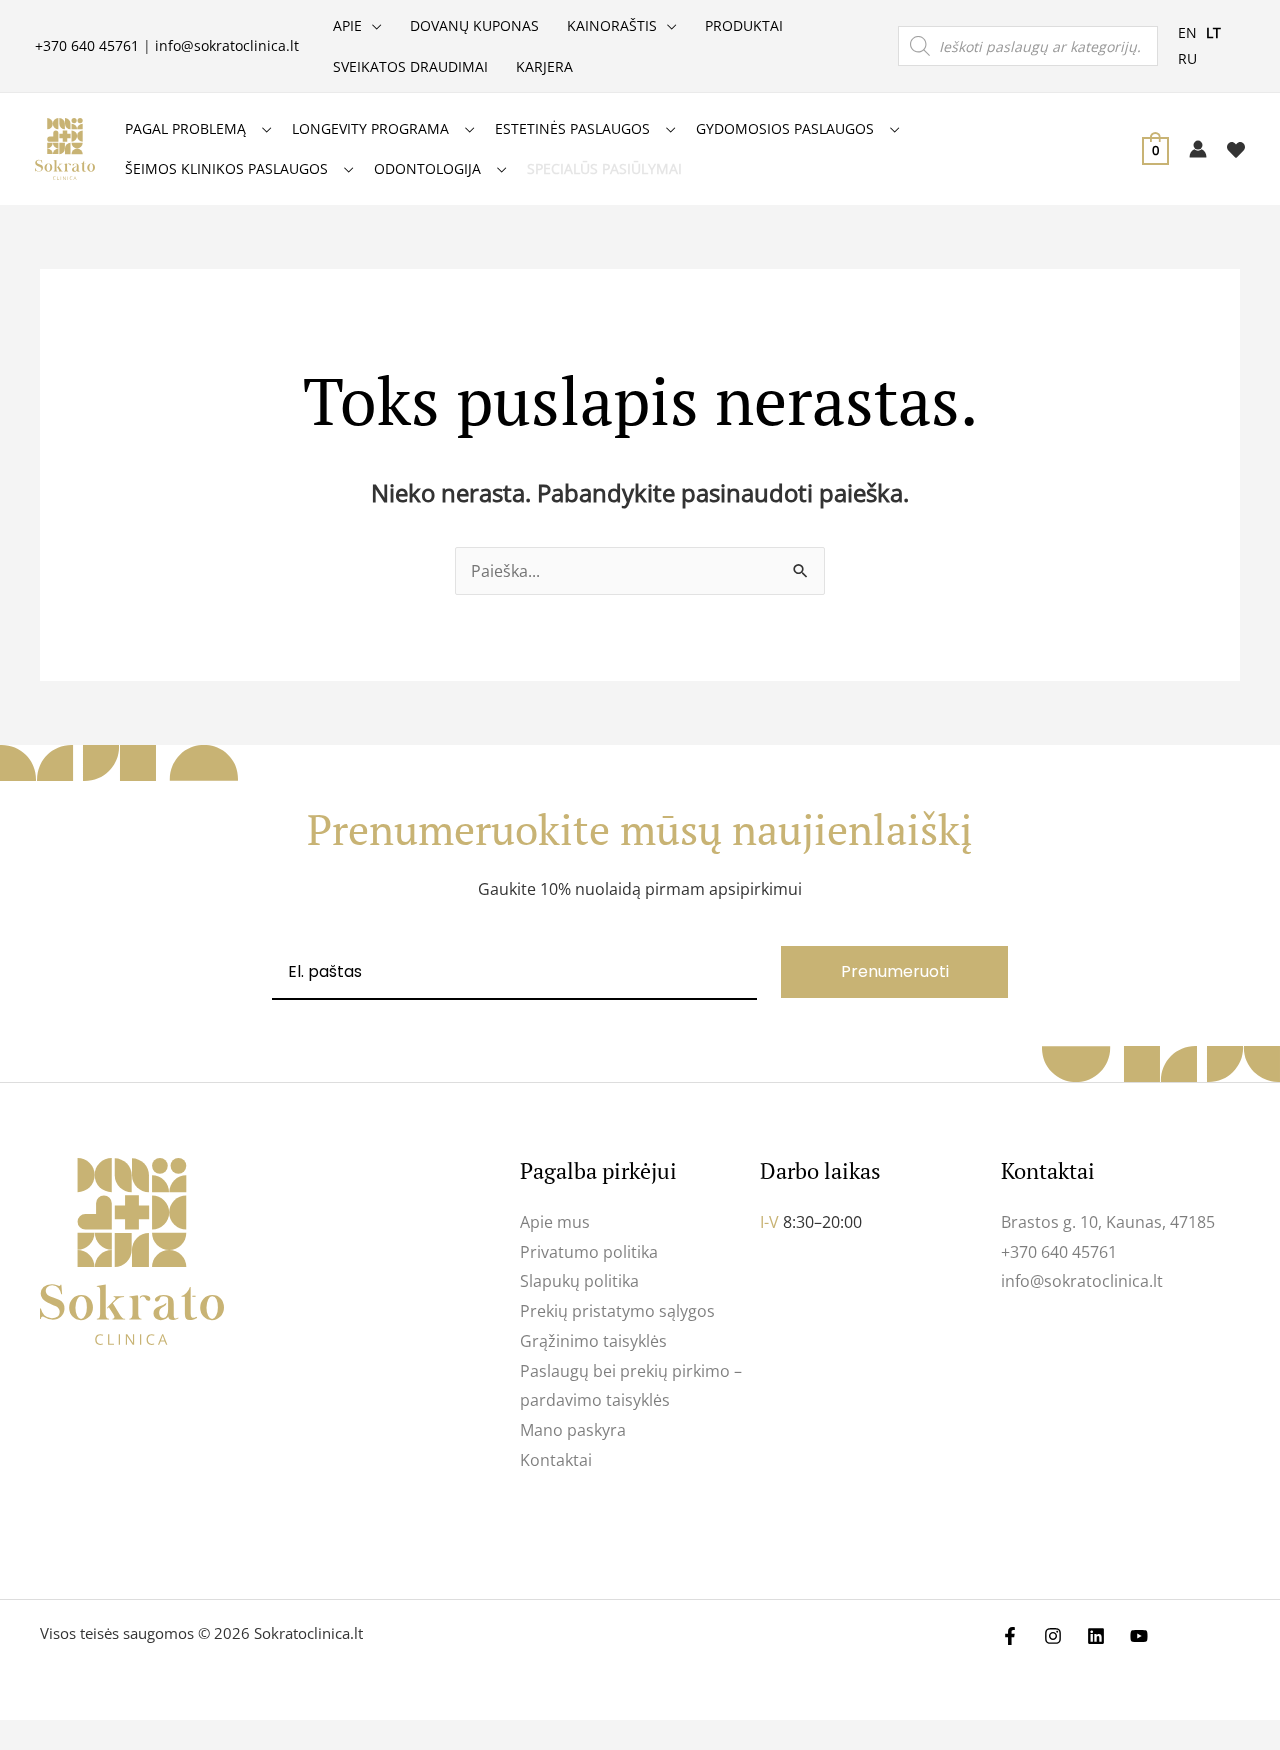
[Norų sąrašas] (1236, 150)
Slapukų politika (579, 1281)
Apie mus (555, 1222)
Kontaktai (556, 1460)
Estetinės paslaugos (572, 128)
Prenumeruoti (895, 971)
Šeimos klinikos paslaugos (226, 168)
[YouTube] (1139, 1636)
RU (1187, 58)
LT (1213, 32)
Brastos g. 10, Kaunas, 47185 (1108, 1222)
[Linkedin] (1096, 1636)
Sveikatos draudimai (410, 66)
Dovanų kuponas (474, 25)
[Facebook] (1010, 1636)
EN (1187, 32)
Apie (347, 25)
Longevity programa (370, 128)
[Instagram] (1053, 1636)
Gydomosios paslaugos (785, 128)
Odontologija (427, 168)
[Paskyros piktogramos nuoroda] (1198, 149)
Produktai (744, 25)
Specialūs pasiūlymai (604, 168)
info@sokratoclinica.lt (227, 45)
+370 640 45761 (87, 45)
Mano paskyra (573, 1430)
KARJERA (544, 66)
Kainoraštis (612, 25)
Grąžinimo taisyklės (593, 1341)
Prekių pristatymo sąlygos (617, 1311)
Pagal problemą (185, 128)
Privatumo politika (589, 1252)
